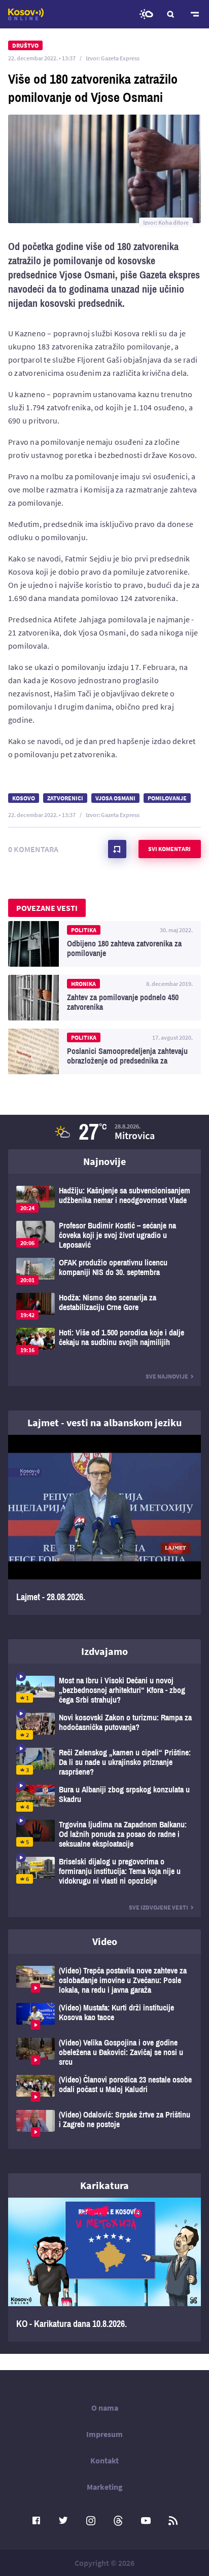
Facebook (36, 2521)
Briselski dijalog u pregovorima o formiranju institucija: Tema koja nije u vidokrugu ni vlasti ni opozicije (104, 1871)
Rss (173, 2521)
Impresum (104, 2434)
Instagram (91, 2521)
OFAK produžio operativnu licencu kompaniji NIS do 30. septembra (104, 1271)
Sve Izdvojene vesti (159, 1907)
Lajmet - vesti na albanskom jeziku (104, 1422)
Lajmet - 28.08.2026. (104, 1525)
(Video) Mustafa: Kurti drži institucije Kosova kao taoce (104, 2016)
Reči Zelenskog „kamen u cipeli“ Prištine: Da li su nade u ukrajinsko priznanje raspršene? (104, 1762)
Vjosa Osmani (115, 798)
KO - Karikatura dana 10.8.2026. (104, 2270)
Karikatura (104, 2185)
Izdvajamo (104, 1651)
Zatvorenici (65, 798)
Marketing (105, 2487)
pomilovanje (167, 798)
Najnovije (104, 1161)
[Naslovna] (26, 14)
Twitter (63, 2521)
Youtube (146, 2521)
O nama (105, 2408)
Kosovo (24, 798)
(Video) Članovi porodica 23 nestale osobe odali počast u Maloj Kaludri (104, 2088)
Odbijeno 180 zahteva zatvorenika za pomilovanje (104, 944)
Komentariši (117, 849)
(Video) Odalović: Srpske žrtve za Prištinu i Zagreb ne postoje (104, 2123)
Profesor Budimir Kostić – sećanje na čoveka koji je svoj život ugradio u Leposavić (104, 1235)
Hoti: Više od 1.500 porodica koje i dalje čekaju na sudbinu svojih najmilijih (104, 1341)
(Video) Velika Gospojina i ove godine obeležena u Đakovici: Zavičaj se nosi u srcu (104, 2052)
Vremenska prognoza (146, 14)
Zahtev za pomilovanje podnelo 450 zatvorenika (104, 998)
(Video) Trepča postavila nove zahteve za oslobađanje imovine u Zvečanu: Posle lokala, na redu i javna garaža (104, 1980)
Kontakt (104, 2460)
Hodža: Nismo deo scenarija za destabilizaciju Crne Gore (104, 1306)
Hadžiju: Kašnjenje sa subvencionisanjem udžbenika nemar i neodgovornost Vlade (104, 1199)
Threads (118, 2521)
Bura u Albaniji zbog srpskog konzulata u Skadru (104, 1798)
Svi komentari (169, 849)
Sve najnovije (167, 1376)
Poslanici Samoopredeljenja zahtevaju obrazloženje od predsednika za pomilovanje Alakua (104, 1051)
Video (105, 1941)
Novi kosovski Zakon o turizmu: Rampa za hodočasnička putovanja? (104, 1726)
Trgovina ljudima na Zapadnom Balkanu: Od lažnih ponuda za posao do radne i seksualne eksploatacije (104, 1834)
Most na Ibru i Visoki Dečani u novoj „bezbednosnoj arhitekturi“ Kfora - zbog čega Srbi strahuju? (104, 1690)
